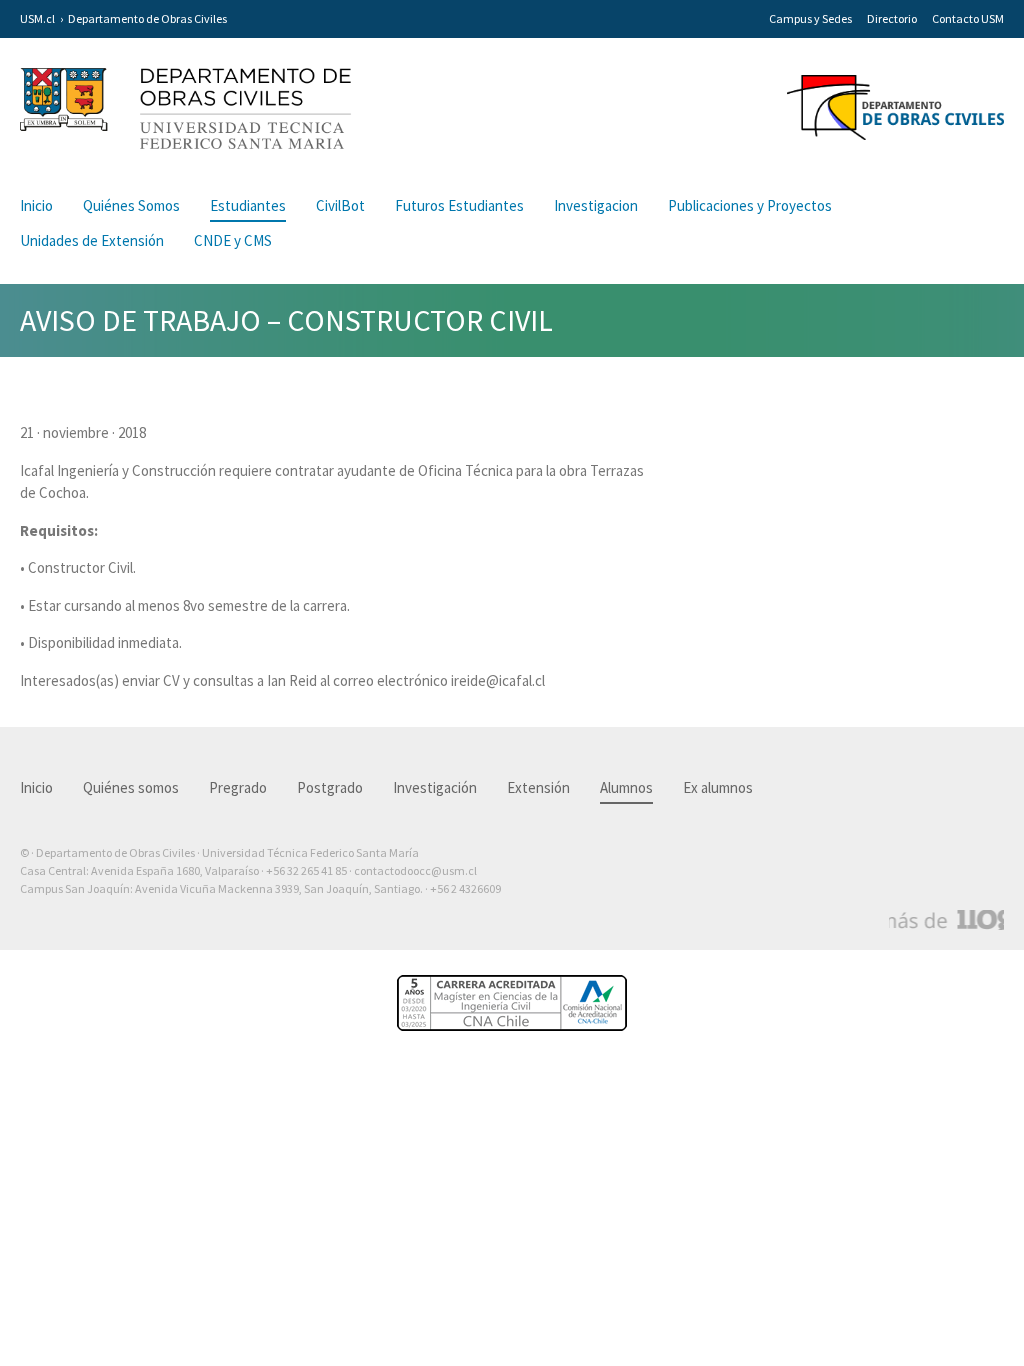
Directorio (892, 18)
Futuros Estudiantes (459, 205)
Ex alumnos (718, 787)
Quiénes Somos (131, 205)
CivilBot (340, 205)
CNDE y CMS (233, 240)
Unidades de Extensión (92, 240)
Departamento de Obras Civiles (147, 18)
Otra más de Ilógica (946, 920)
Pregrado (238, 787)
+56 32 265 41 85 (306, 870)
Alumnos (626, 787)
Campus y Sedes (810, 18)
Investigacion (596, 205)
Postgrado (330, 787)
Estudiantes (248, 205)
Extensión (538, 787)
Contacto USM (968, 18)
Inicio (36, 205)
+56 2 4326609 (465, 888)
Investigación (435, 787)
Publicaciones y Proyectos (750, 205)
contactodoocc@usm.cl (415, 870)
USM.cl (37, 18)
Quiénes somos (131, 787)
